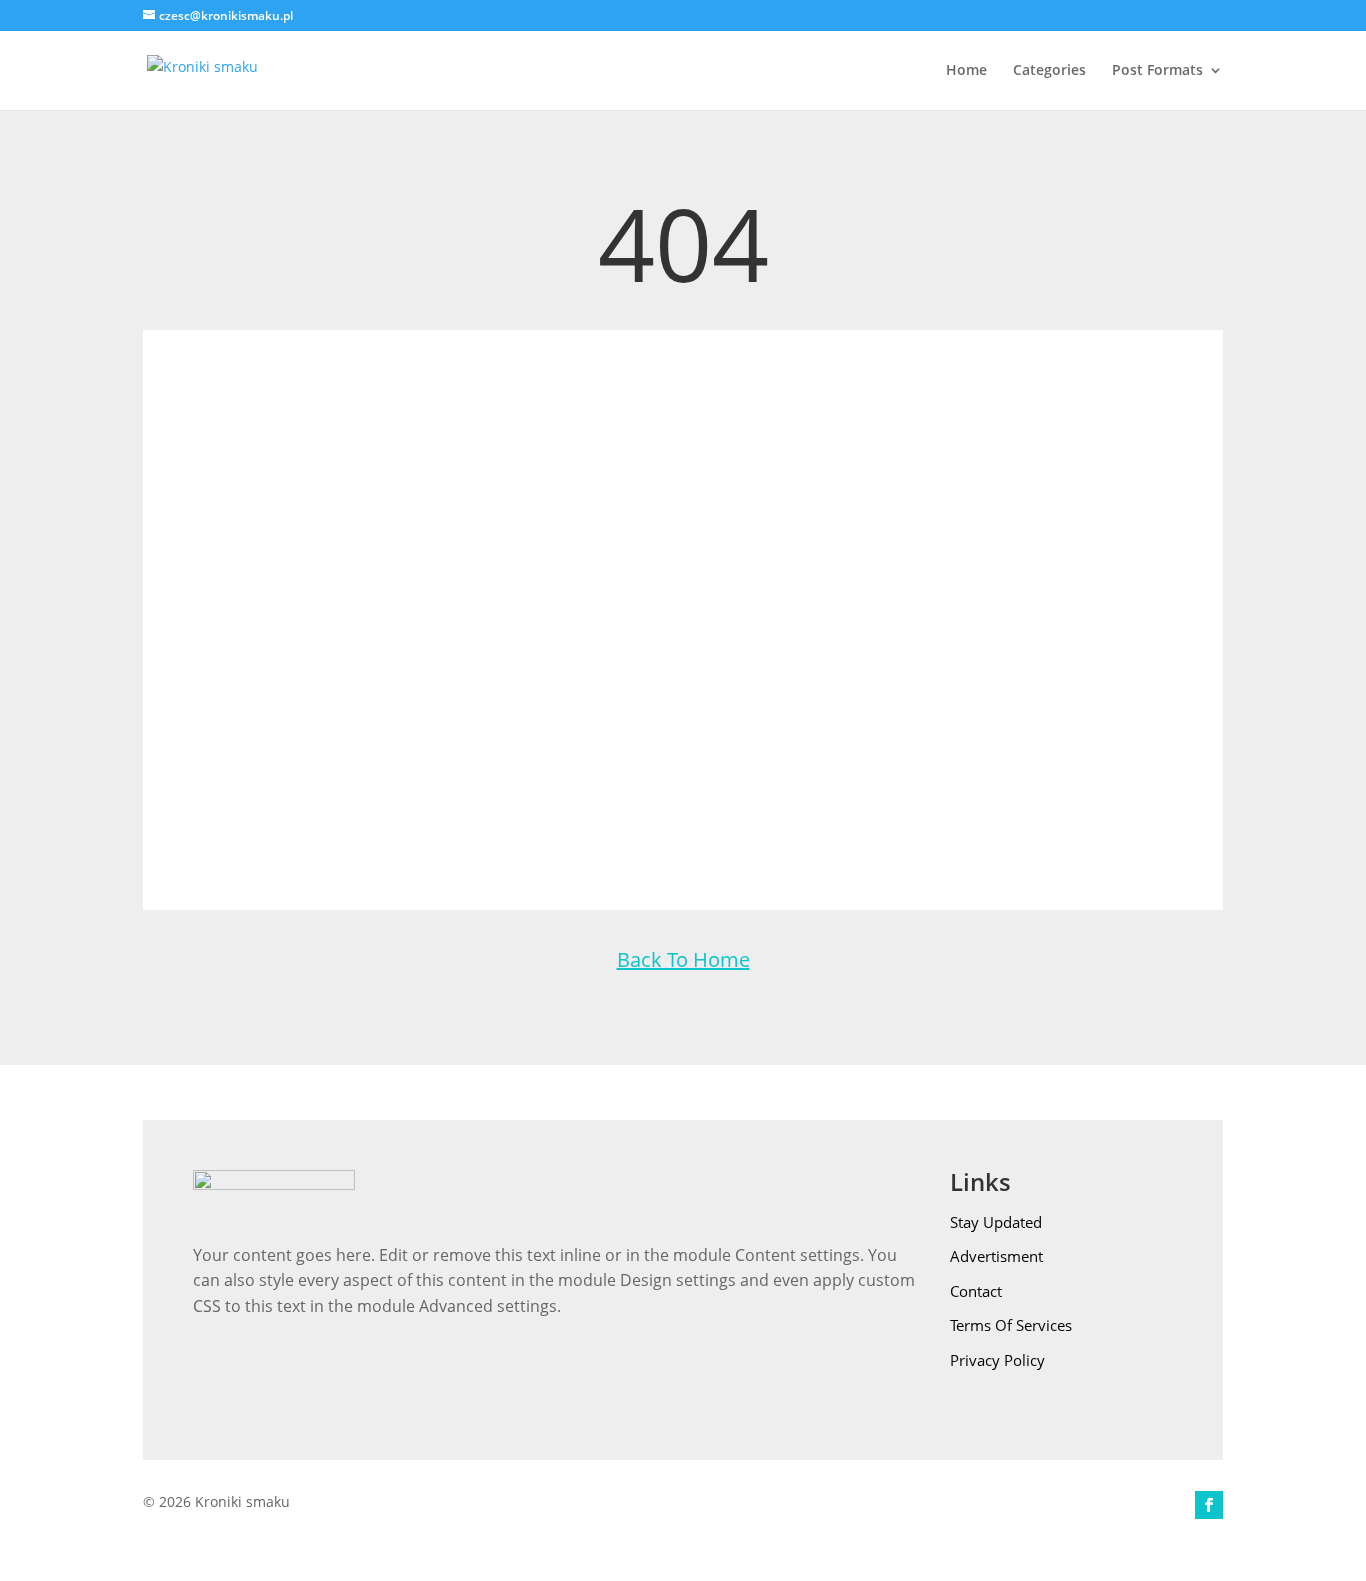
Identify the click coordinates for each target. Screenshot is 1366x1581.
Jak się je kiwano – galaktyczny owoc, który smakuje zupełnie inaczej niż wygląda (683, 442)
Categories (1049, 71)
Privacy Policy (997, 1360)
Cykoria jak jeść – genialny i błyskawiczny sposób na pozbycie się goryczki (683, 762)
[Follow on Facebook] (1209, 1505)
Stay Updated (996, 1222)
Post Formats (1157, 71)
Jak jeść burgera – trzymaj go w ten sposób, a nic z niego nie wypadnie (683, 602)
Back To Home (683, 959)
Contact (976, 1291)
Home (966, 71)
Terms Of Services (1011, 1325)
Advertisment (996, 1256)
